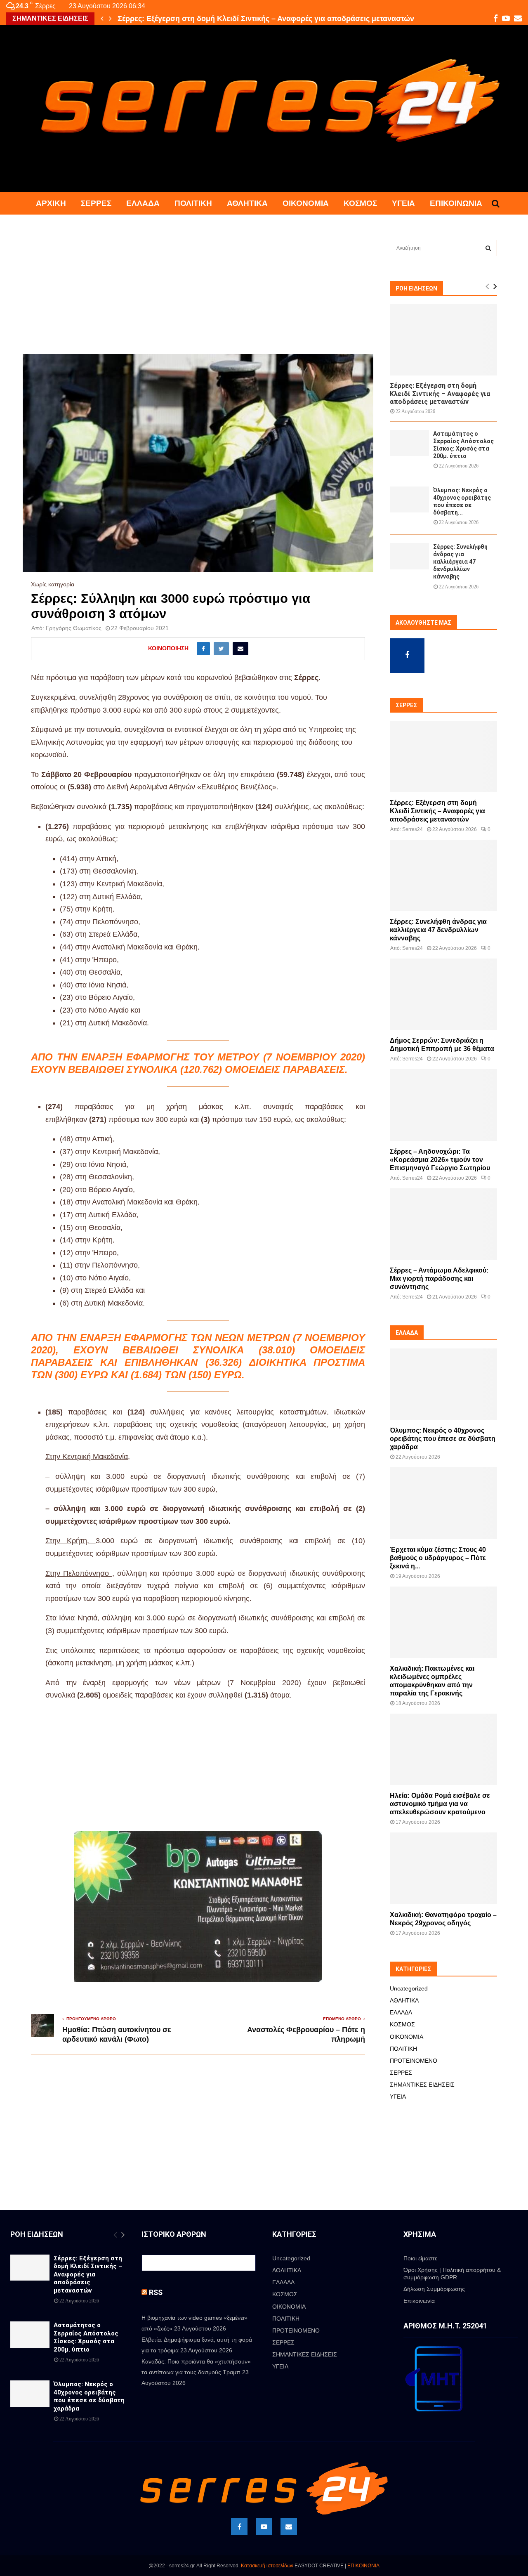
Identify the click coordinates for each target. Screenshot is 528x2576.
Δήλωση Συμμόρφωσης (434, 2289)
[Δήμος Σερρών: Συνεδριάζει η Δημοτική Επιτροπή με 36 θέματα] (443, 994)
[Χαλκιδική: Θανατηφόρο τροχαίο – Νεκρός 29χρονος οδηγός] (443, 1868)
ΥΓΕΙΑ (403, 203)
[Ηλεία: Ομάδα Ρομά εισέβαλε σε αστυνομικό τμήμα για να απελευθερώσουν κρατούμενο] (443, 1749)
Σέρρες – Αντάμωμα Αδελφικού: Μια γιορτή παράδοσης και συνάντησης (439, 1279)
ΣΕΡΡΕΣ (96, 203)
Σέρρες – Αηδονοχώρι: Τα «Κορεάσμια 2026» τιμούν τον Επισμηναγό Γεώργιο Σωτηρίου (440, 1160)
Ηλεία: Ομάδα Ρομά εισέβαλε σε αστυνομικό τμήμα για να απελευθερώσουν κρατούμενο (440, 1804)
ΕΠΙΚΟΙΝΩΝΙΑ (363, 2566)
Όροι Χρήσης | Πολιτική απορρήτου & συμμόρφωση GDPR (452, 2274)
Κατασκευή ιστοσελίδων (267, 2566)
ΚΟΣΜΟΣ (360, 203)
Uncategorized (409, 1988)
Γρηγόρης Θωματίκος (74, 628)
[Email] (289, 2526)
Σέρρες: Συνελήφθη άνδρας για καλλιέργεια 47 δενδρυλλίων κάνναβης (460, 562)
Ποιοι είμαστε (420, 2258)
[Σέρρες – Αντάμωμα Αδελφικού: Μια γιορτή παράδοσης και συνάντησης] (443, 1224)
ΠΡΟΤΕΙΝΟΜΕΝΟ (414, 2061)
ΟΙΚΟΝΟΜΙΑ (306, 203)
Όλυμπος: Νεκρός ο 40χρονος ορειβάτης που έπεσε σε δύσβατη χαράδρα (443, 1439)
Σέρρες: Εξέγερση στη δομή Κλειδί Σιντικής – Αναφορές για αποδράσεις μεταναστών (440, 393)
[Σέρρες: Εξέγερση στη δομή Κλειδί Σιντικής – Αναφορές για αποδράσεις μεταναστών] (443, 340)
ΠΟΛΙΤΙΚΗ (193, 203)
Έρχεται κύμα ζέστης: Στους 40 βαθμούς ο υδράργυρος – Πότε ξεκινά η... (438, 1558)
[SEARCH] (488, 248)
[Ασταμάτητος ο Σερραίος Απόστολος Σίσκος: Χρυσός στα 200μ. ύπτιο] (409, 443)
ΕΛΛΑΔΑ (143, 203)
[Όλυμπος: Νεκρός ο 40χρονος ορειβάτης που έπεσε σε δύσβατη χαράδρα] (409, 499)
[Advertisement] (198, 293)
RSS (156, 2292)
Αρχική (51, 203)
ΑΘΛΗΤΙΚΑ (247, 203)
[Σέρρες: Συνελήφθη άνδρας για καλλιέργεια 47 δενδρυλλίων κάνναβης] (409, 556)
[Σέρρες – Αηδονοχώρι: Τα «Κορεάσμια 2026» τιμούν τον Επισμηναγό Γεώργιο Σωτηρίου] (443, 1105)
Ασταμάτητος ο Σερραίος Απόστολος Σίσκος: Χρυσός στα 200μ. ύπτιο (239, 19)
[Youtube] (264, 2526)
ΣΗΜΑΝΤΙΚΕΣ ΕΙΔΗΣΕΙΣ (422, 2085)
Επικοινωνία (456, 203)
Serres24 (412, 829)
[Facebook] (239, 2526)
